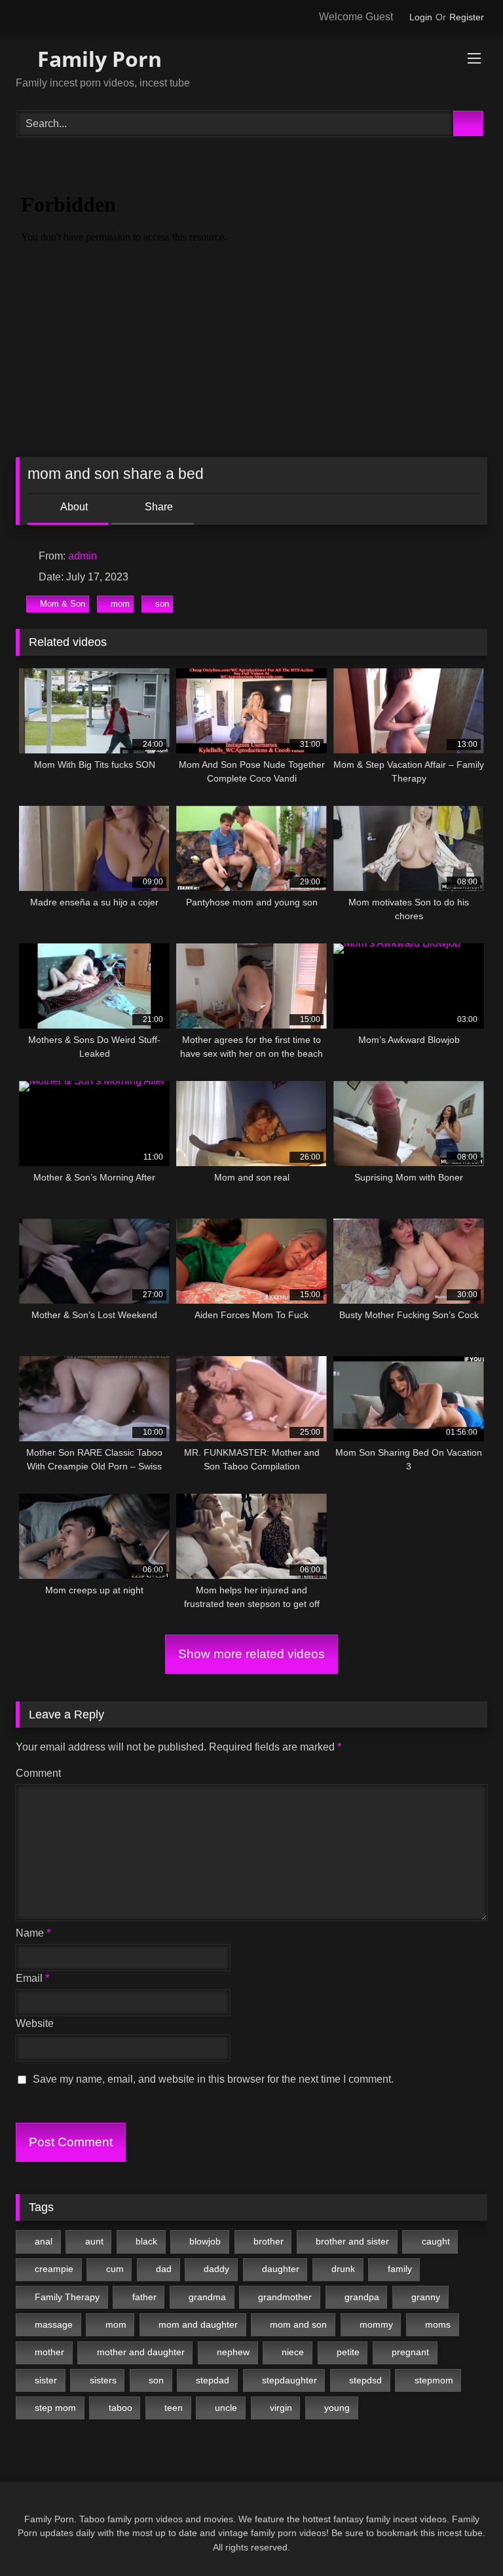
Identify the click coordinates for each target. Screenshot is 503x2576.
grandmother (285, 2297)
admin (83, 556)
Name (33, 1933)
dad (164, 2269)
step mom (55, 2408)
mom (120, 604)
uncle (226, 2408)
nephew (233, 2352)
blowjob (205, 2241)
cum (115, 2269)
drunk (343, 2269)
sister (46, 2380)
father (144, 2297)
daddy (216, 2269)
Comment (38, 1773)
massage (54, 2324)
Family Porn (97, 59)
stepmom (434, 2380)
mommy (376, 2324)
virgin (281, 2408)
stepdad (213, 2380)
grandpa (362, 2297)
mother (49, 2352)
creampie (54, 2269)
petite (348, 2352)
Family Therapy (67, 2297)
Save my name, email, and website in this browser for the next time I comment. (213, 2079)
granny (426, 2297)
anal (44, 2241)
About (73, 507)
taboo (121, 2408)
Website (35, 2023)
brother (269, 2241)
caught (436, 2241)
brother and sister (352, 2241)
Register (467, 17)
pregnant (410, 2352)
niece (293, 2352)
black (146, 2241)
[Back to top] (464, 2537)
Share (158, 507)
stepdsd (365, 2380)
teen (174, 2408)
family (400, 2269)
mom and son (298, 2324)
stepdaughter (289, 2380)
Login (421, 17)
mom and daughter (198, 2324)
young (337, 2408)
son (162, 604)
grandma (207, 2297)
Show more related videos (251, 1654)
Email (32, 1978)
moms (438, 2324)
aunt (94, 2241)
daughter (281, 2269)
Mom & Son (63, 604)
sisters (103, 2380)
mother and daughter (141, 2352)
